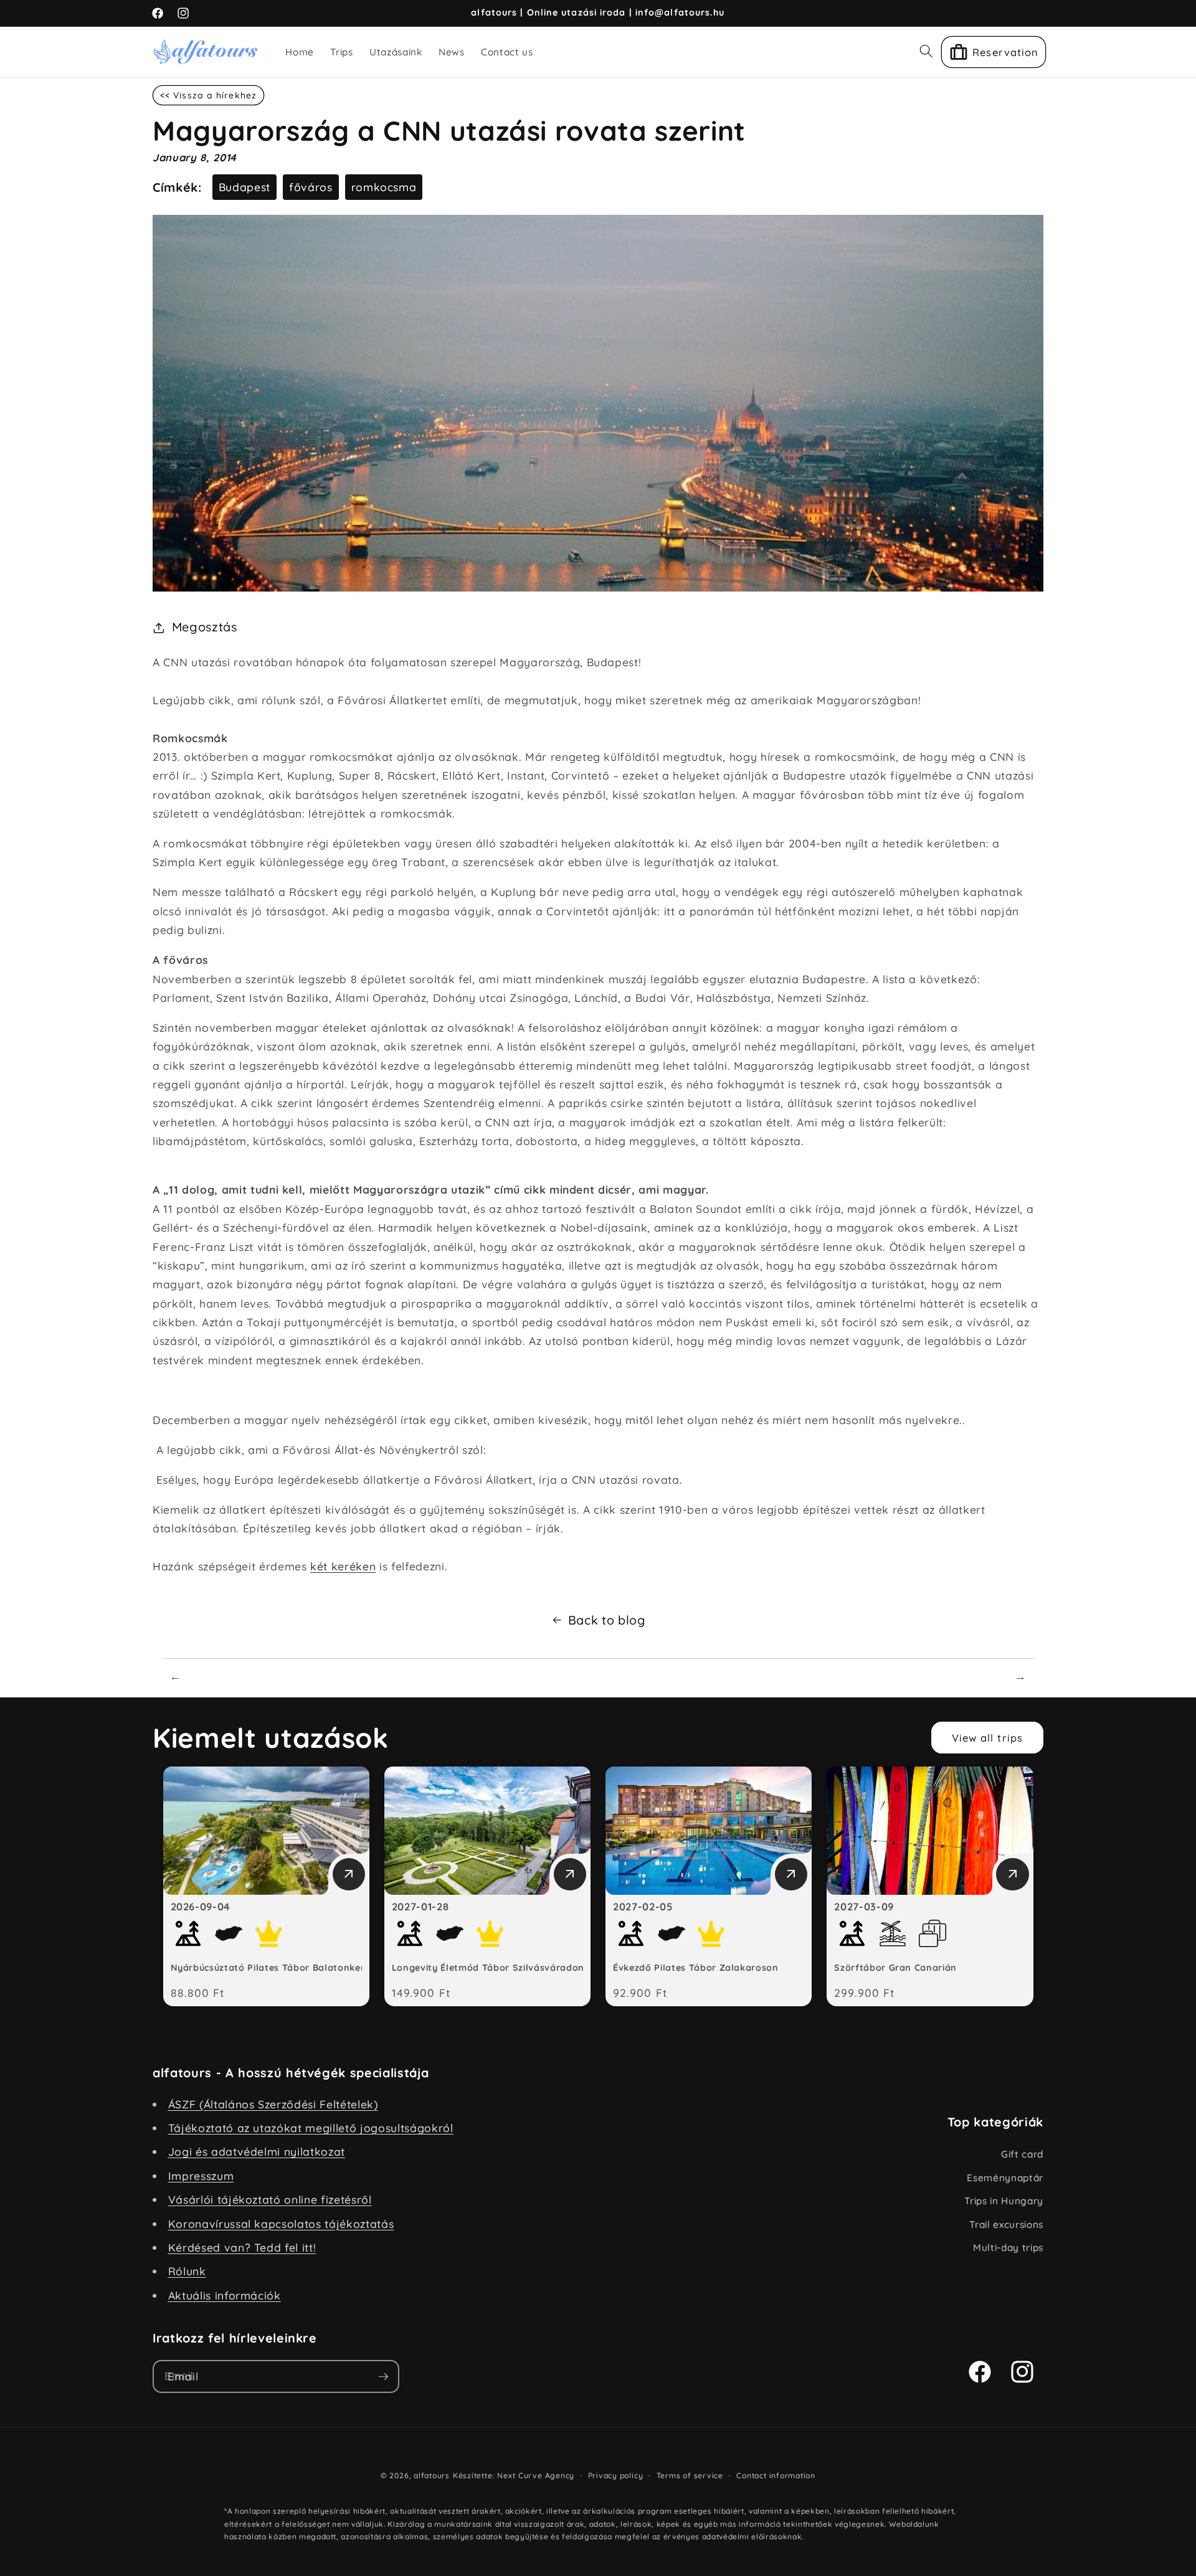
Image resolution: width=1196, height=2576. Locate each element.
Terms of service (690, 2475)
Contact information (776, 2475)
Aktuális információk (225, 2295)
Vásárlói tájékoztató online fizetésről (270, 2199)
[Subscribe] (383, 2377)
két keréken (343, 1566)
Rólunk (187, 2271)
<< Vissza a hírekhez (208, 95)
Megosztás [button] (205, 627)
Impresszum (201, 2176)
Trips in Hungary (1004, 2201)
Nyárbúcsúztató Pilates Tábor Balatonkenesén (279, 1968)
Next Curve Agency (536, 2475)
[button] (926, 51)
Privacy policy (616, 2475)
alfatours (432, 2475)
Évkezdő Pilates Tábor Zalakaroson (696, 1968)
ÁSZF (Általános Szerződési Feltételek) (273, 2104)
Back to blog (607, 1620)
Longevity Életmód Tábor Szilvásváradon (488, 1968)
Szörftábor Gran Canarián (895, 1968)
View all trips (987, 1738)
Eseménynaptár (1005, 2178)
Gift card (1022, 2154)
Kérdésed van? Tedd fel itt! (242, 2247)
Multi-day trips (1008, 2248)
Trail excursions (1006, 2225)
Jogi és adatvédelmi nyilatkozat (257, 2151)
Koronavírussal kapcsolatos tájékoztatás (281, 2224)
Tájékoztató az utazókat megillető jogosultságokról (311, 2128)
